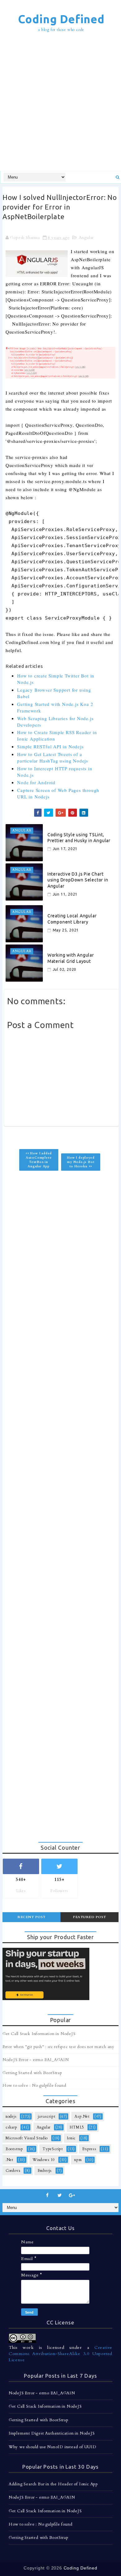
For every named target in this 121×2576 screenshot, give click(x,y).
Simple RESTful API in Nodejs (50, 746)
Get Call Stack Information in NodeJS (39, 2034)
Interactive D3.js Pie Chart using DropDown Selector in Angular (78, 880)
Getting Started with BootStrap (32, 2073)
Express (89, 2149)
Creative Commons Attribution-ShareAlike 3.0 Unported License (60, 2353)
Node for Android (36, 782)
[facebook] (47, 2195)
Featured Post (90, 1917)
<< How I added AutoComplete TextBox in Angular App (39, 1160)
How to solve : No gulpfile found (34, 2085)
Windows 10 (44, 2160)
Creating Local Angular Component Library (72, 919)
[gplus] (72, 2195)
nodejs (11, 2116)
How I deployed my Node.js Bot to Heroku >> (81, 1162)
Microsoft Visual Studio (27, 2138)
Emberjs (45, 2171)
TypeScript (53, 2149)
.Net (9, 2160)
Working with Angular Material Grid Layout (71, 958)
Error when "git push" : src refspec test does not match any (58, 2047)
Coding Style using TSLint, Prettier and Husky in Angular (79, 838)
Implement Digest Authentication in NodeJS (52, 2433)
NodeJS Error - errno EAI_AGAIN (36, 2060)
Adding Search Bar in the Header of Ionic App (53, 2484)
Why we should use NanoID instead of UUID (53, 2447)
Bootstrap (14, 2149)
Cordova (13, 2171)
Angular (86, 238)
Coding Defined (61, 19)
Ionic (71, 2138)
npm (78, 2160)
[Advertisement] (60, 102)
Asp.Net (82, 2116)
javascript (47, 2116)
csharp (11, 2127)
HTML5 (77, 2127)
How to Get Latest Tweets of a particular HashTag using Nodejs (53, 757)
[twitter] (60, 2195)
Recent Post (31, 1917)
